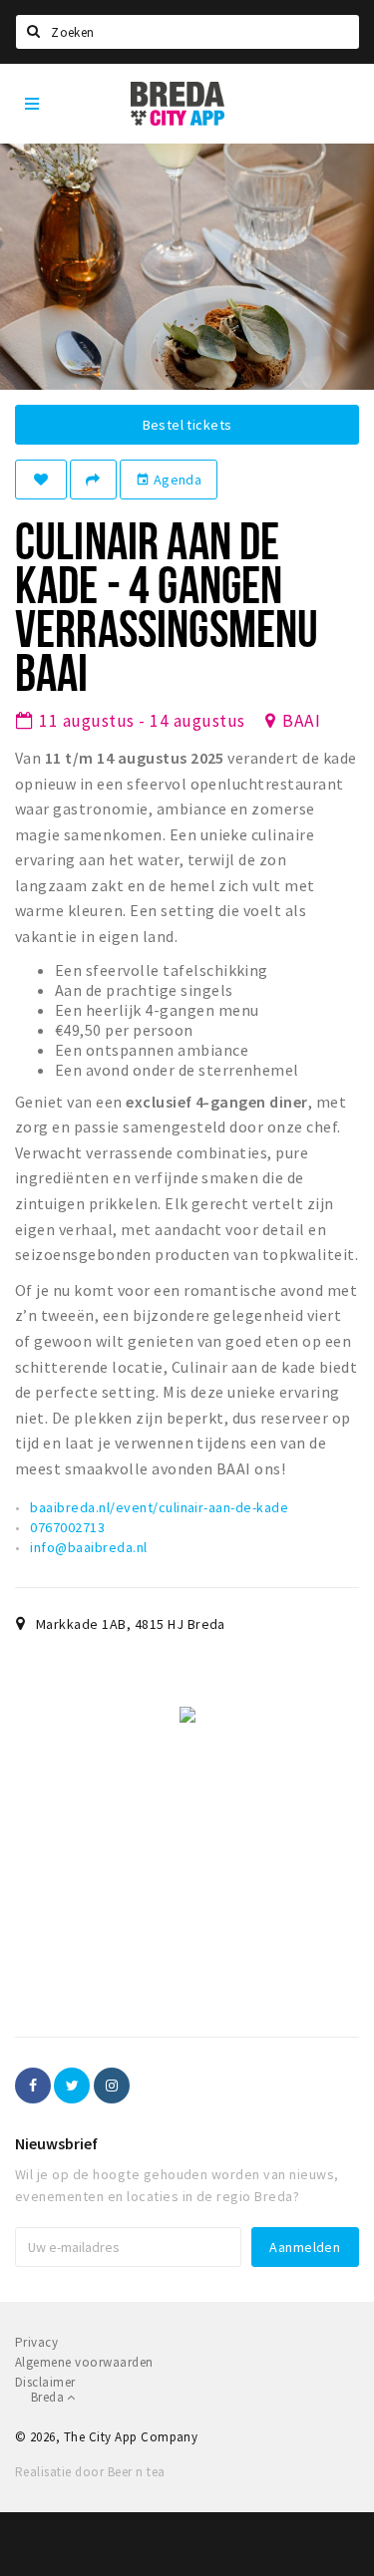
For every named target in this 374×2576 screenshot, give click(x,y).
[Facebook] (33, 2086)
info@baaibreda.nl (88, 1547)
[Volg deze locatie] (41, 480)
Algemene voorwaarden (84, 2362)
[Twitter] (72, 2086)
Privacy (36, 2342)
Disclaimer (45, 2382)
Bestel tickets (187, 425)
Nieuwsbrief (56, 2143)
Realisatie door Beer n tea (90, 2472)
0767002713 (67, 1527)
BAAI (301, 721)
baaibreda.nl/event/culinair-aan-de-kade (159, 1507)
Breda (49, 2397)
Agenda (169, 480)
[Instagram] (112, 2086)
